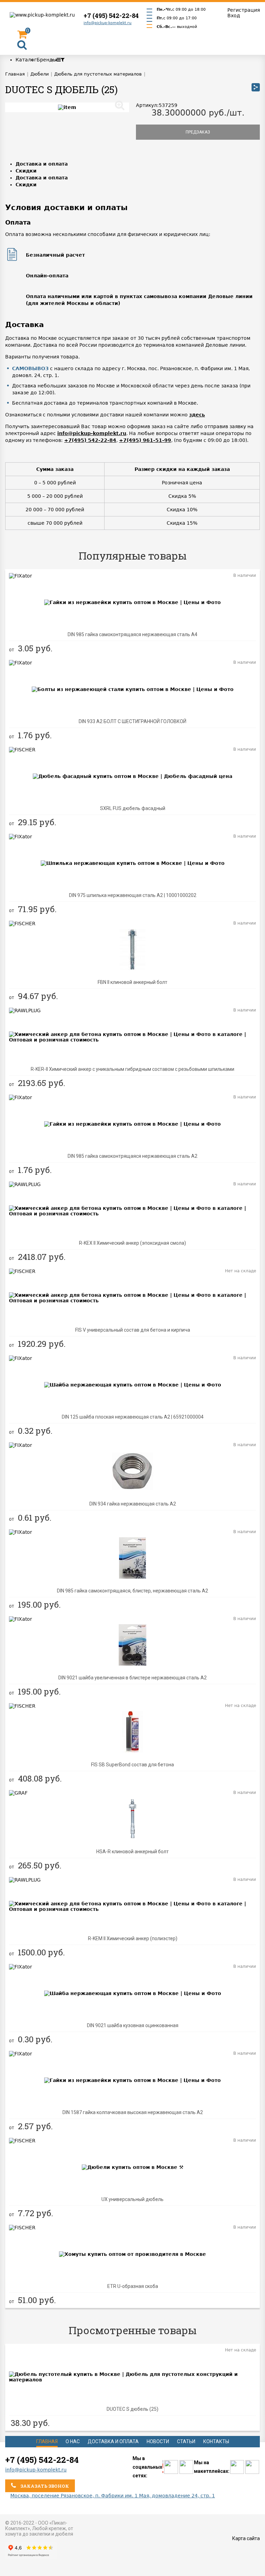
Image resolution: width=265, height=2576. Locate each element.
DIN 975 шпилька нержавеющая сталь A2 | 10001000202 (133, 895)
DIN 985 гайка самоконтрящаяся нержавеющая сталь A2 (132, 1156)
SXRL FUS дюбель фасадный (133, 808)
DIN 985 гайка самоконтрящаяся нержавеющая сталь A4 (132, 634)
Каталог (26, 60)
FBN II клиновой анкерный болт (132, 982)
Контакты (216, 2441)
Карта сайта (246, 2538)
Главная (47, 2441)
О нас (73, 2441)
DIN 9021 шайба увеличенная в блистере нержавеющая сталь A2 (132, 1678)
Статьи (186, 2441)
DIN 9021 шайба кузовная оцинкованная (133, 2025)
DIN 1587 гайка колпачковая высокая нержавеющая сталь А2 (133, 2112)
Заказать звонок (44, 2486)
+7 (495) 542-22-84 (111, 16)
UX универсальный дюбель (132, 2199)
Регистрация (244, 10)
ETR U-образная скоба (133, 2286)
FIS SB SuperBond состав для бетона (132, 1765)
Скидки (26, 171)
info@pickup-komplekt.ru (107, 23)
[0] (22, 36)
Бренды (47, 60)
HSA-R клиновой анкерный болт (132, 1852)
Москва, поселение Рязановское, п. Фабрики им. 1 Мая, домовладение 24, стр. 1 (113, 2496)
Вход (234, 16)
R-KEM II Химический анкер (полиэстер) (133, 1938)
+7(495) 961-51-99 (145, 440)
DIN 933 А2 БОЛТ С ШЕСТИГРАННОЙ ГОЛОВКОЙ (132, 721)
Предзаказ (198, 132)
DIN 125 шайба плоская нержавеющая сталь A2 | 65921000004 (133, 1417)
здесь (197, 415)
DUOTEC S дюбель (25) (132, 2409)
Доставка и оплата (42, 164)
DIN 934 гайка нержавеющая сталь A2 (133, 1504)
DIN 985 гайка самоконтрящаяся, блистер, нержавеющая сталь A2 (132, 1591)
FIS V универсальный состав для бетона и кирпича (133, 1330)
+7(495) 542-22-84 (90, 440)
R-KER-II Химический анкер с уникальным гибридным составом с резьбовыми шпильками (132, 1069)
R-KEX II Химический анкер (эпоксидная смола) (132, 1243)
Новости (158, 2441)
